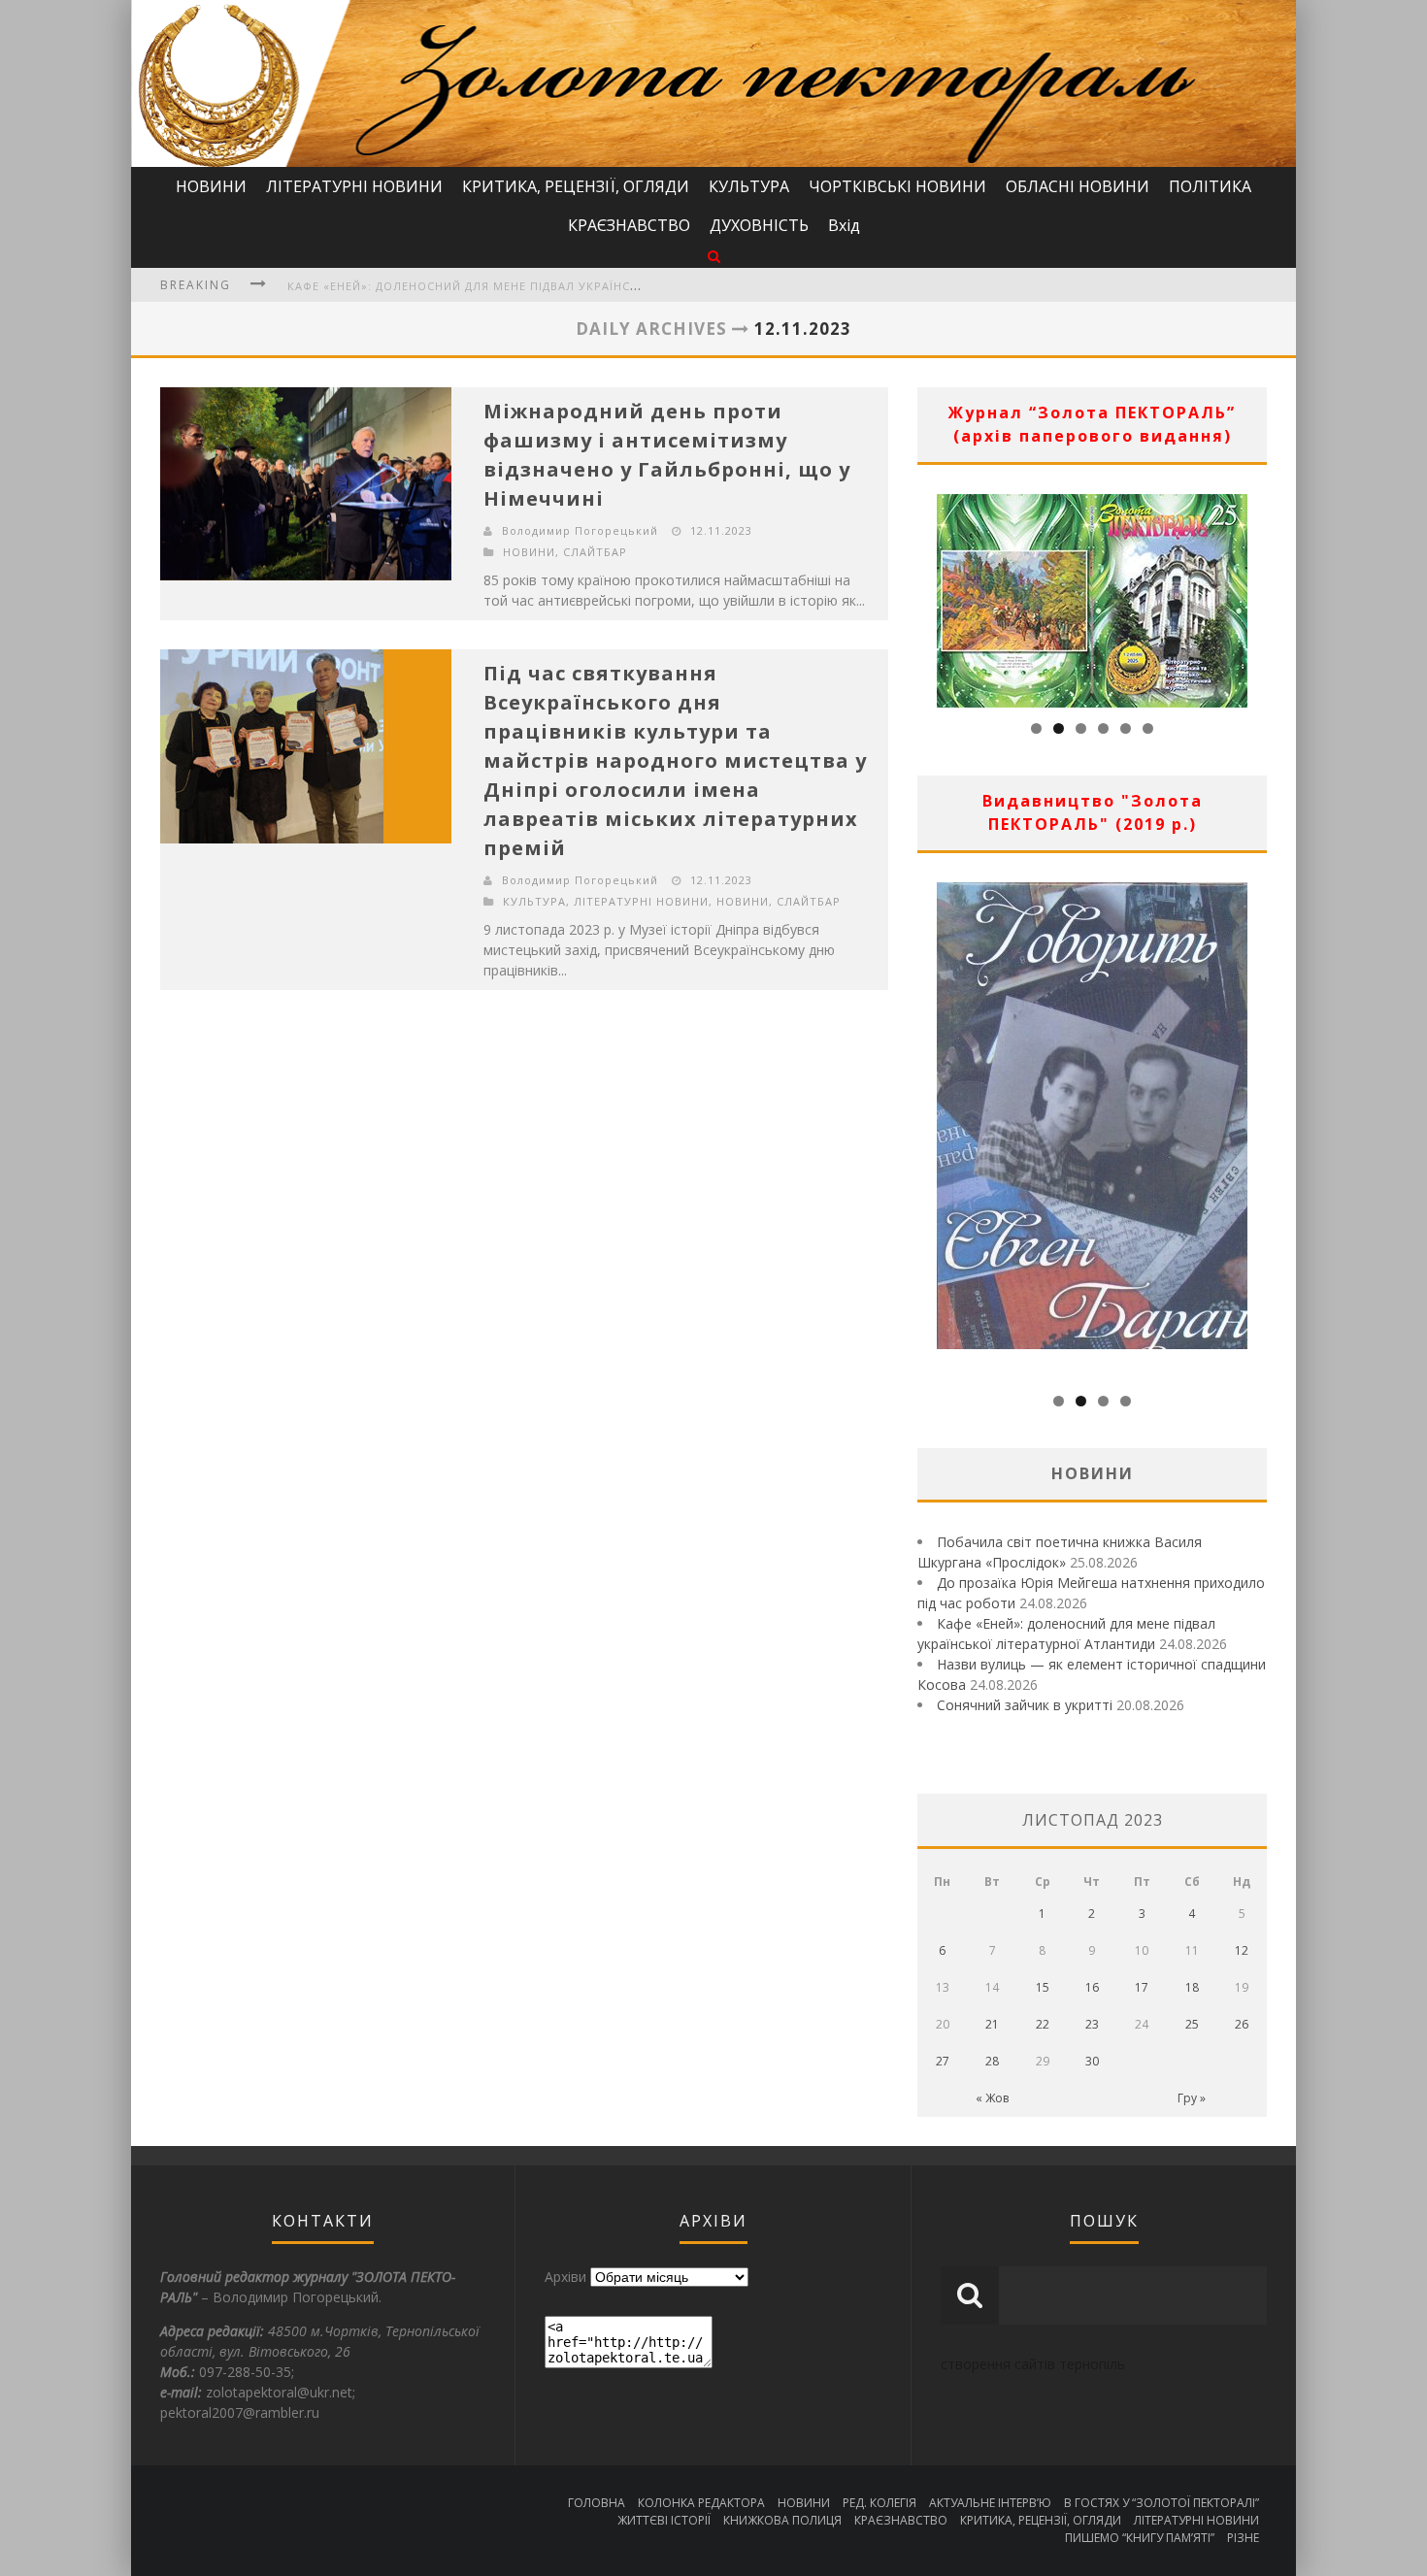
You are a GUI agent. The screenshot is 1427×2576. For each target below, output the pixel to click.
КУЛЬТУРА (749, 186)
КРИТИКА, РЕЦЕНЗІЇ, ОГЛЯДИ (576, 186)
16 (1092, 1987)
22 (1043, 2024)
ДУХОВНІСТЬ (759, 225)
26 (1242, 2024)
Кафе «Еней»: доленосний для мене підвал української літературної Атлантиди (558, 286)
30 (1092, 2061)
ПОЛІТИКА (1210, 186)
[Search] (714, 256)
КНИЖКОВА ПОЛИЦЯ (782, 2520)
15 (1043, 1987)
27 (943, 2061)
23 (1092, 2024)
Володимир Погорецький (580, 530)
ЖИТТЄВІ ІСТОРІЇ (664, 2520)
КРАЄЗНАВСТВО (629, 225)
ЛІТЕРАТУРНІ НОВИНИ (354, 186)
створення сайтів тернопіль (1033, 2364)
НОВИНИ (211, 186)
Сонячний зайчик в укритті (1025, 1705)
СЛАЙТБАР (595, 552)
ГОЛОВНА (597, 2503)
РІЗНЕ (1243, 2538)
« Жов (992, 2098)
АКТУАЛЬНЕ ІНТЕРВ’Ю (990, 2503)
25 (1192, 2024)
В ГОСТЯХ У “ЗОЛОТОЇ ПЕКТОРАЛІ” (1162, 2503)
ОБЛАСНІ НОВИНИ (1078, 186)
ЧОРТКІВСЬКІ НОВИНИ (897, 186)
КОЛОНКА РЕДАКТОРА (701, 2503)
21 (992, 2024)
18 (1192, 1987)
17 (1142, 1987)
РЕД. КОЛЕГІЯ (879, 2503)
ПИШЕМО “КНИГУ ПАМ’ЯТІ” (1140, 2538)
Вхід (844, 225)
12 (1242, 1950)
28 (992, 2061)
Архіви (565, 2277)
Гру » (1192, 2098)
